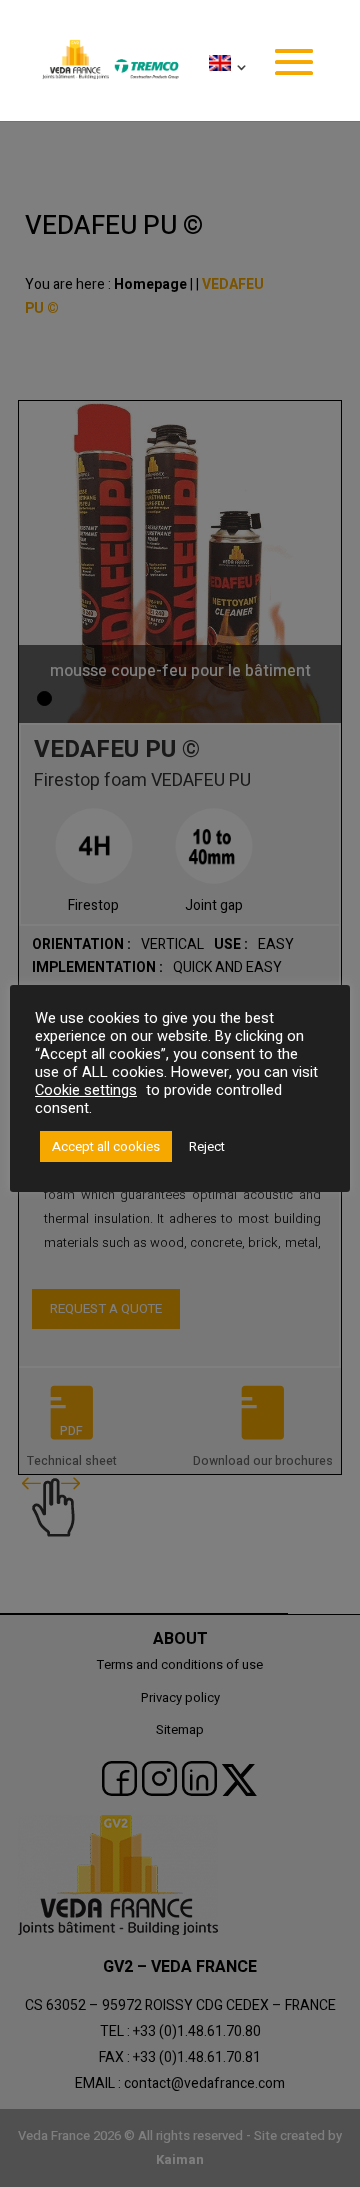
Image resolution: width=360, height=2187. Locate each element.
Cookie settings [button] (86, 1090)
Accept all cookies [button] (106, 1146)
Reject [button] (207, 1146)
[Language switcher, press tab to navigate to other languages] (224, 88)
